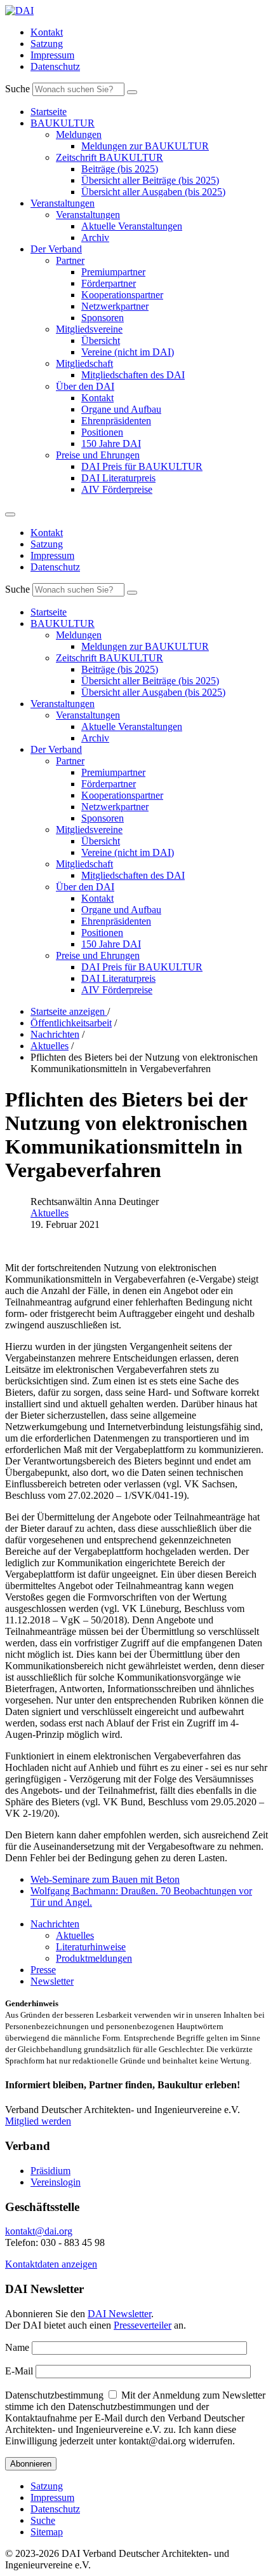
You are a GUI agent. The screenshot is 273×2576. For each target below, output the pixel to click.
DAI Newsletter (119, 2314)
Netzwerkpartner (115, 306)
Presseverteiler (143, 2325)
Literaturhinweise (91, 1947)
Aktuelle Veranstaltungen (132, 226)
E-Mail (19, 2371)
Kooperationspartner (122, 295)
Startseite (49, 112)
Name (17, 2347)
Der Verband (56, 249)
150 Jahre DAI (111, 444)
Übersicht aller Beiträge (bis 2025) (150, 180)
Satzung (47, 44)
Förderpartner (109, 283)
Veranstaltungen (63, 203)
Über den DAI (85, 386)
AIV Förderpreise (117, 489)
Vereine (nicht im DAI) (128, 352)
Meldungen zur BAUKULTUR (145, 146)
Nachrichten (55, 1924)
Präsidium (50, 2171)
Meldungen (79, 134)
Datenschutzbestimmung (54, 2395)
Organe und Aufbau (121, 409)
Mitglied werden (38, 2121)
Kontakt (47, 32)
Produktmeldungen (94, 1958)
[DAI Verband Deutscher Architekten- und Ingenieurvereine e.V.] (19, 10)
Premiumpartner (113, 272)
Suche (17, 89)
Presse (43, 1970)
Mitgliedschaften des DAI (133, 375)
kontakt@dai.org (39, 2231)
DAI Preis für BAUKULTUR (142, 466)
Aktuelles (50, 1213)
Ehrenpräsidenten (116, 421)
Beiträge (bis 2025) (120, 169)
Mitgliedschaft (84, 363)
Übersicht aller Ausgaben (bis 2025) (153, 192)
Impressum (52, 55)
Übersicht (101, 341)
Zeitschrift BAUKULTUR (110, 157)
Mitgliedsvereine (89, 329)
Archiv (95, 238)
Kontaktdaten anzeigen (51, 2264)
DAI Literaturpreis (118, 478)
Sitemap (47, 2532)
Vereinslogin (56, 2182)
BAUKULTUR (63, 123)
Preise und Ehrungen (98, 455)
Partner (70, 260)
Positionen (102, 432)
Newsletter (52, 1981)
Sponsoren (103, 318)
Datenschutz (55, 66)
